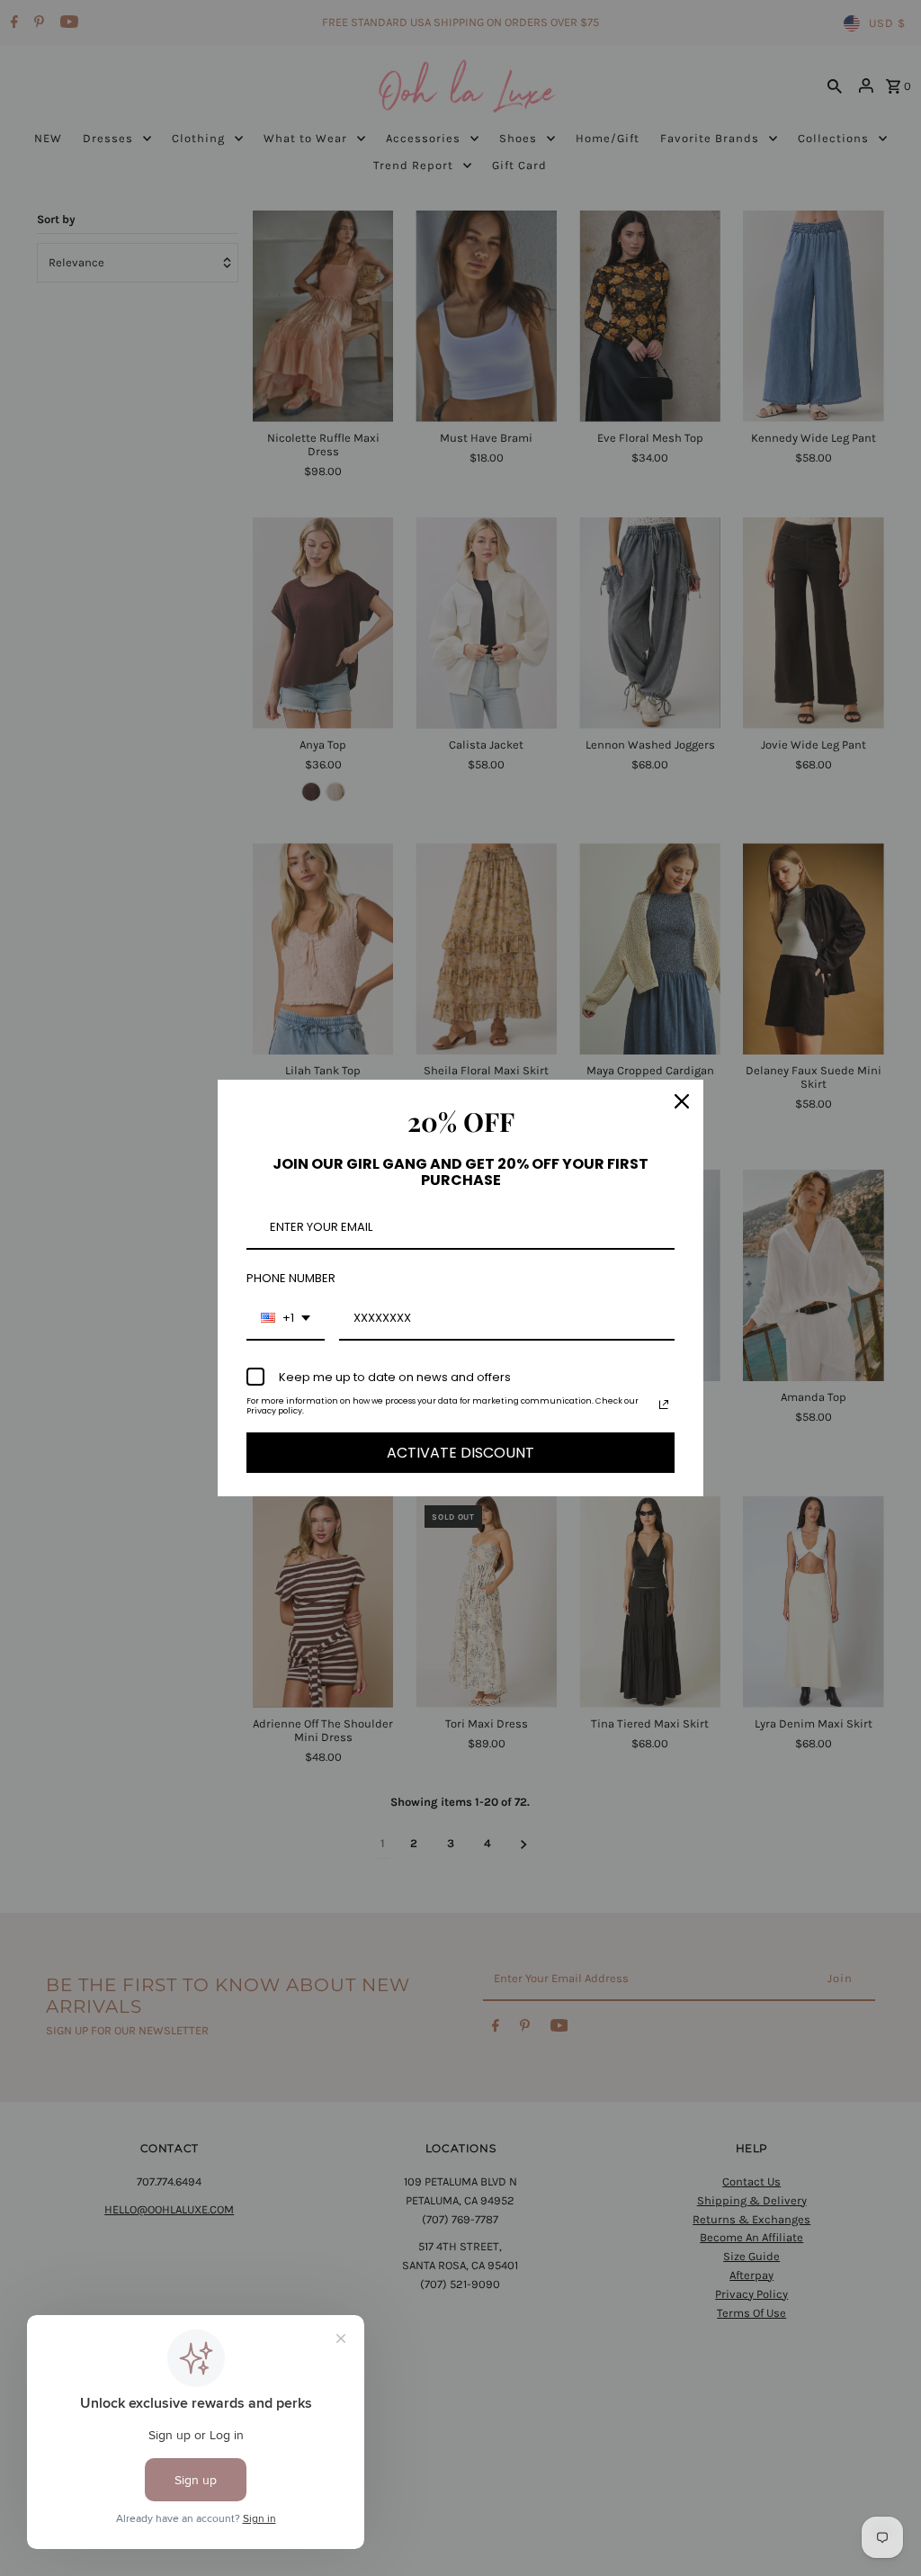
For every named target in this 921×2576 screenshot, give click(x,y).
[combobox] (286, 1319)
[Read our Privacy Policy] (664, 1405)
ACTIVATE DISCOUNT (460, 1453)
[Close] (682, 1101)
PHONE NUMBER (291, 1278)
